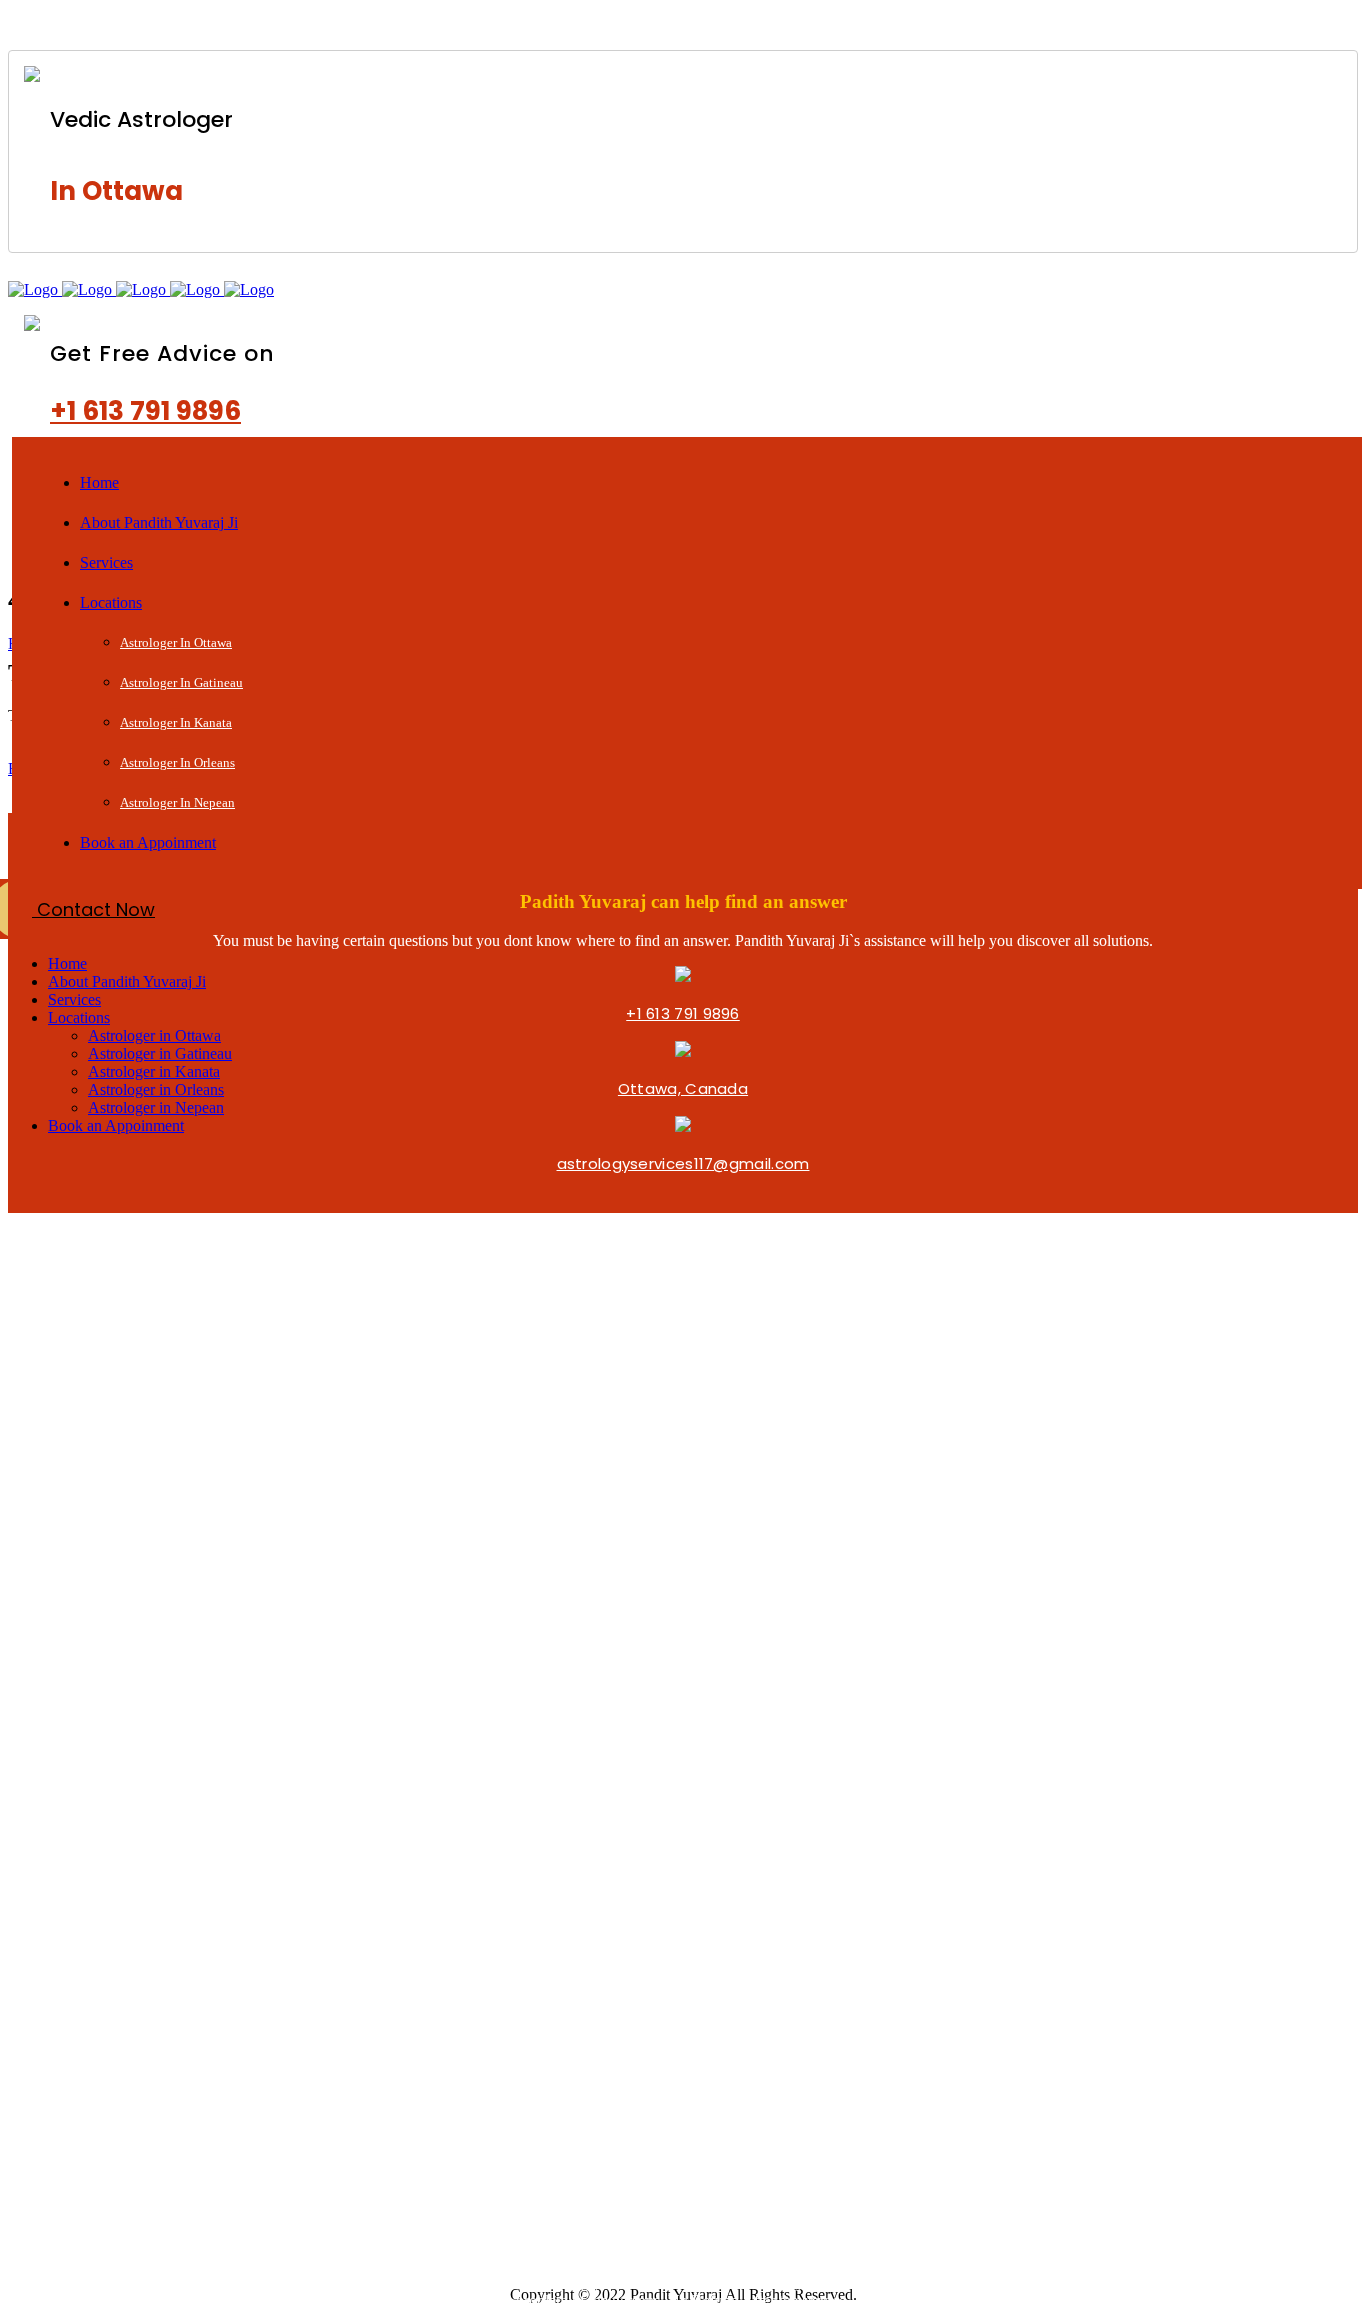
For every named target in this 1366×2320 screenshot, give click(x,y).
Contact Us (110, 1760)
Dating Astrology (132, 1988)
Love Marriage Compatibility (176, 1832)
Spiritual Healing (923, 24)
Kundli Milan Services (146, 2116)
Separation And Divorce (159, 2228)
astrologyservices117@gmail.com (683, 1163)
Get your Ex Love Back (152, 1860)
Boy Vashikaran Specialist (166, 2200)
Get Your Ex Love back (542, 24)
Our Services (115, 1704)
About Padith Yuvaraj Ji (155, 1676)
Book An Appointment (153, 1732)
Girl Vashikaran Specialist (165, 2172)
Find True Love (122, 1804)
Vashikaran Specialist (1102, 24)
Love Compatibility (139, 1916)
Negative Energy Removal (167, 2044)
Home (89, 1648)
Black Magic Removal (321, 24)
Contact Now (93, 909)
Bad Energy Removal (147, 2072)
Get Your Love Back (142, 2144)
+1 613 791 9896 (145, 411)
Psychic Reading (745, 24)
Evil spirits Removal (140, 2016)
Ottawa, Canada (683, 1088)
